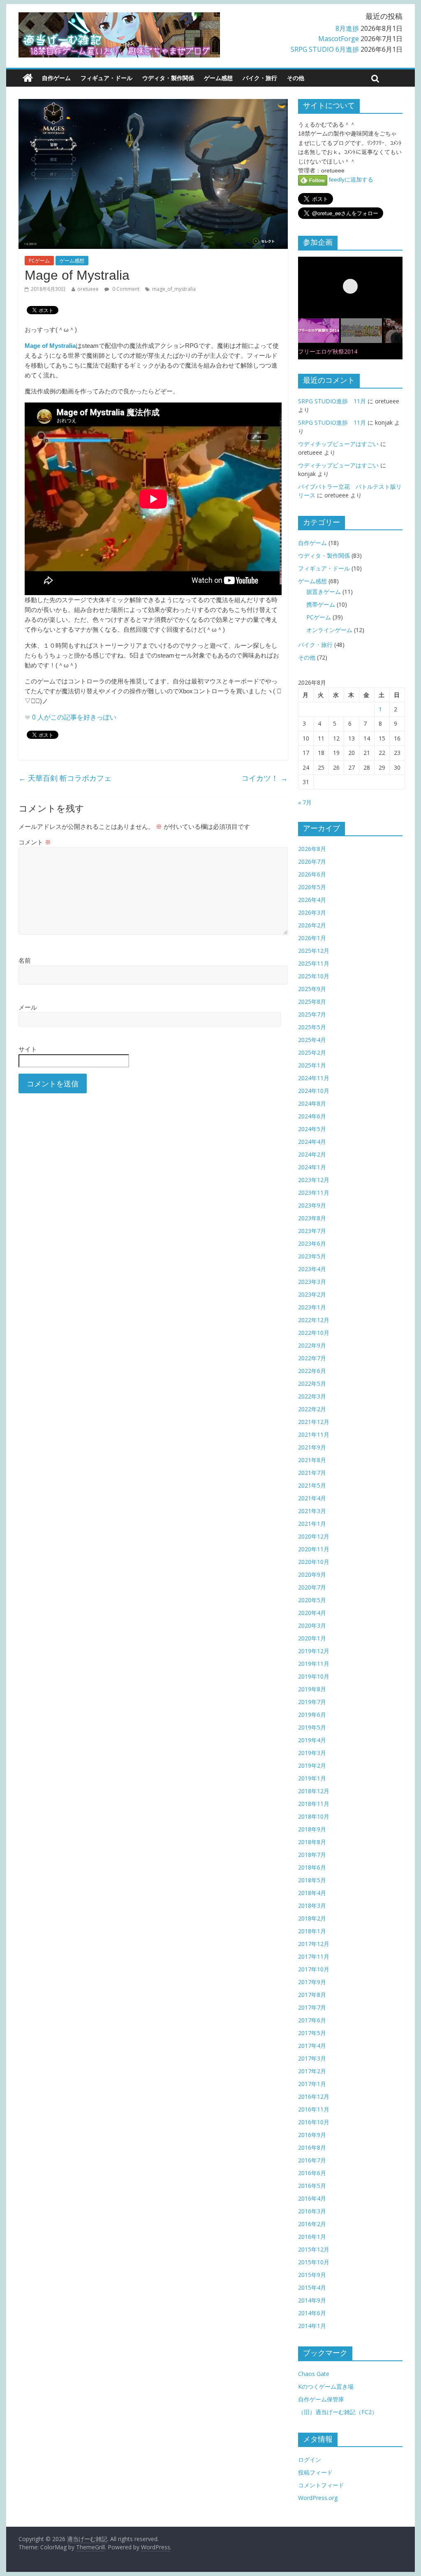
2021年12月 (314, 1422)
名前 (25, 960)
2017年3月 (312, 2058)
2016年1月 (312, 2237)
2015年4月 (312, 2287)
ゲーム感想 (218, 78)
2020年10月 (314, 1562)
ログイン (310, 2460)
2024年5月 (312, 1129)
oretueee (88, 289)
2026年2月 (312, 925)
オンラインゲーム (329, 630)
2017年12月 (314, 1944)
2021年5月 (312, 1485)
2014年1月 (312, 2326)
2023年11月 (314, 1193)
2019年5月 (312, 1727)
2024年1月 (312, 1167)
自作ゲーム (56, 78)
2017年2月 (312, 2071)
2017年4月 (312, 2046)
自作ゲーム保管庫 (321, 2399)
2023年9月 (312, 1205)
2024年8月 (312, 1103)
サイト (28, 1049)
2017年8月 (312, 1995)
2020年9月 (312, 1574)
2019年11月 (314, 1664)
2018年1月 (312, 1931)
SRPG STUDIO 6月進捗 (325, 49)
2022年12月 (314, 1320)
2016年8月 (312, 2147)
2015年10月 (314, 2262)
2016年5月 (312, 2186)
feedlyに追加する (350, 179)
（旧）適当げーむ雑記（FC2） (338, 2412)
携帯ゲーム (321, 604)
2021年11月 (314, 1434)
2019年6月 (312, 1715)
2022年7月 (312, 1358)
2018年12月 (314, 1791)
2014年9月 (312, 2300)
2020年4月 (312, 1613)
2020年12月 (314, 1536)
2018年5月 (312, 1880)
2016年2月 (312, 2224)
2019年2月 (312, 1765)
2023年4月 (312, 1269)
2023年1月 (312, 1307)
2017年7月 (312, 2007)
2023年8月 (312, 1218)
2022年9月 (312, 1345)
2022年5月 (312, 1383)
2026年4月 (312, 900)
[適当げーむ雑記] (28, 78)
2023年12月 (314, 1180)
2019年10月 (314, 1676)
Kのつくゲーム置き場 (326, 2386)
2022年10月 (314, 1333)
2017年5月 (312, 2033)
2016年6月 (312, 2173)
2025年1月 (312, 1065)
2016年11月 (314, 2109)
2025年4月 (312, 1040)
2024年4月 (312, 1142)
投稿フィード (315, 2472)
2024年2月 (312, 1154)
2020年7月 (312, 1587)
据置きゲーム (324, 592)
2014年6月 (312, 2313)
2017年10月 (314, 1969)
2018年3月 (312, 1906)
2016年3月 (312, 2211)
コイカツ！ (265, 778)
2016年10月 (314, 2122)
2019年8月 (312, 1689)
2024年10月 (314, 1091)
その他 (296, 78)
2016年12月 (314, 2096)
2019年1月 (312, 1778)
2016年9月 (312, 2135)
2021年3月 (312, 1511)
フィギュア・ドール (106, 78)
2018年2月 (312, 1918)
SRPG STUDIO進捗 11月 (332, 401)
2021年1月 (312, 1524)
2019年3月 (312, 1753)
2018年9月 (312, 1829)
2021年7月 (312, 1473)
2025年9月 (312, 989)
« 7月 (305, 802)
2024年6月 (312, 1116)
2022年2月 (312, 1409)
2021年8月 (312, 1460)
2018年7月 (312, 1855)
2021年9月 (312, 1447)
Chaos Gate (314, 2374)
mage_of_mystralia (174, 289)
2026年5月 (312, 887)
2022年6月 (312, 1371)
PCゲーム (39, 261)
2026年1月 (312, 938)
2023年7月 (312, 1231)
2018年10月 (314, 1816)
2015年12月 (314, 2249)
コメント (35, 842)
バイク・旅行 (260, 78)
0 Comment (125, 289)
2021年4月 (312, 1498)
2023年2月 (312, 1294)
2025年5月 (312, 1027)
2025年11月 (314, 963)
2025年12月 (314, 951)
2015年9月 (312, 2275)
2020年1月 (312, 1638)
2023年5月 (312, 1256)
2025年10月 (314, 976)
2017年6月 (312, 2020)
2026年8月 (312, 849)
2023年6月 (312, 1243)
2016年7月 (312, 2160)
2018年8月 (312, 1842)
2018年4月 (312, 1893)
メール (28, 1007)
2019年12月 (314, 1651)
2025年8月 (312, 1002)
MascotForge (339, 39)
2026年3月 (312, 912)
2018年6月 (312, 1867)
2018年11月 (314, 1804)
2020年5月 (312, 1600)
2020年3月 (312, 1625)
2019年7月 (312, 1702)
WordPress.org (318, 2498)
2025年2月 (312, 1052)
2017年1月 (312, 2084)
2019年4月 (312, 1740)
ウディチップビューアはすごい (338, 444)
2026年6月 (312, 874)
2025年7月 (312, 1014)
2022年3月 (312, 1396)
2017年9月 (312, 1982)
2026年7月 (312, 861)
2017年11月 (314, 1956)
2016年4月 (312, 2198)
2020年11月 (314, 1549)
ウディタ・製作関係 (168, 78)
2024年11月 (314, 1078)
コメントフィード (321, 2485)
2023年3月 (312, 1282)
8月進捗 (347, 28)
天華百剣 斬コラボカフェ (65, 778)
